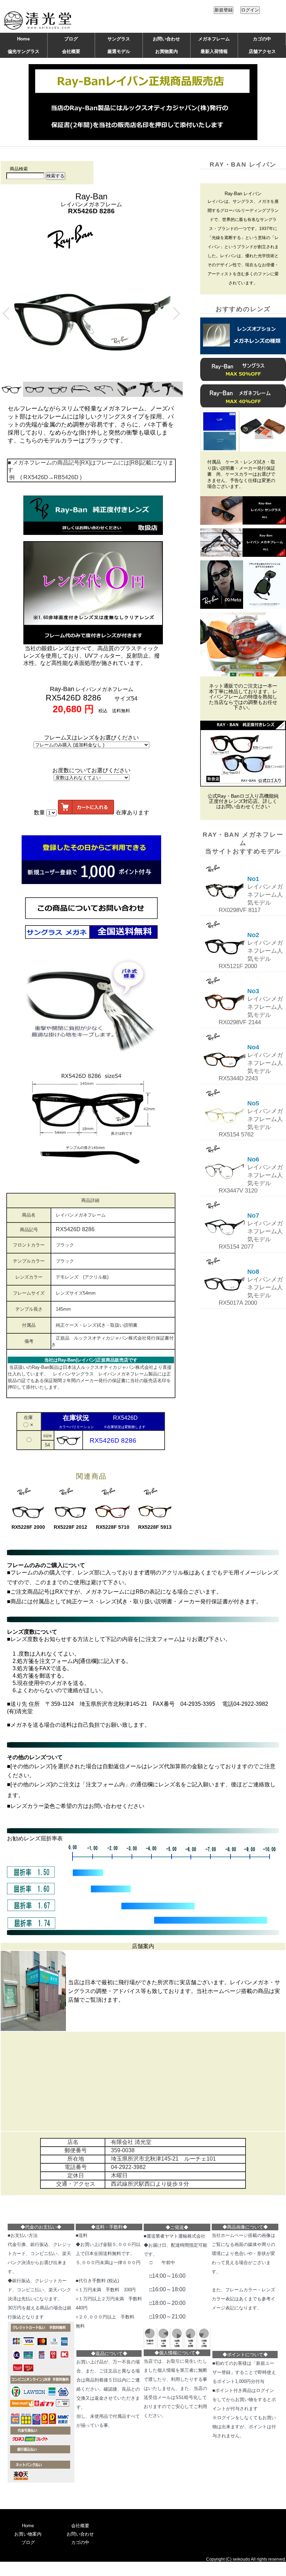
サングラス (119, 39)
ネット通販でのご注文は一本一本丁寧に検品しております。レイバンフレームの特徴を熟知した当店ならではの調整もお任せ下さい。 (243, 697)
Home (23, 39)
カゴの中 (262, 39)
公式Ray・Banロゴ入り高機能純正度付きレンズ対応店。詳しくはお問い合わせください (243, 802)
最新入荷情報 (214, 51)
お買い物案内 (28, 2534)
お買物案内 (167, 51)
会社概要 (71, 51)
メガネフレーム (214, 39)
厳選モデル (119, 51)
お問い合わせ (166, 39)
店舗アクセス (262, 51)
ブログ (71, 39)
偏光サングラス (24, 51)
